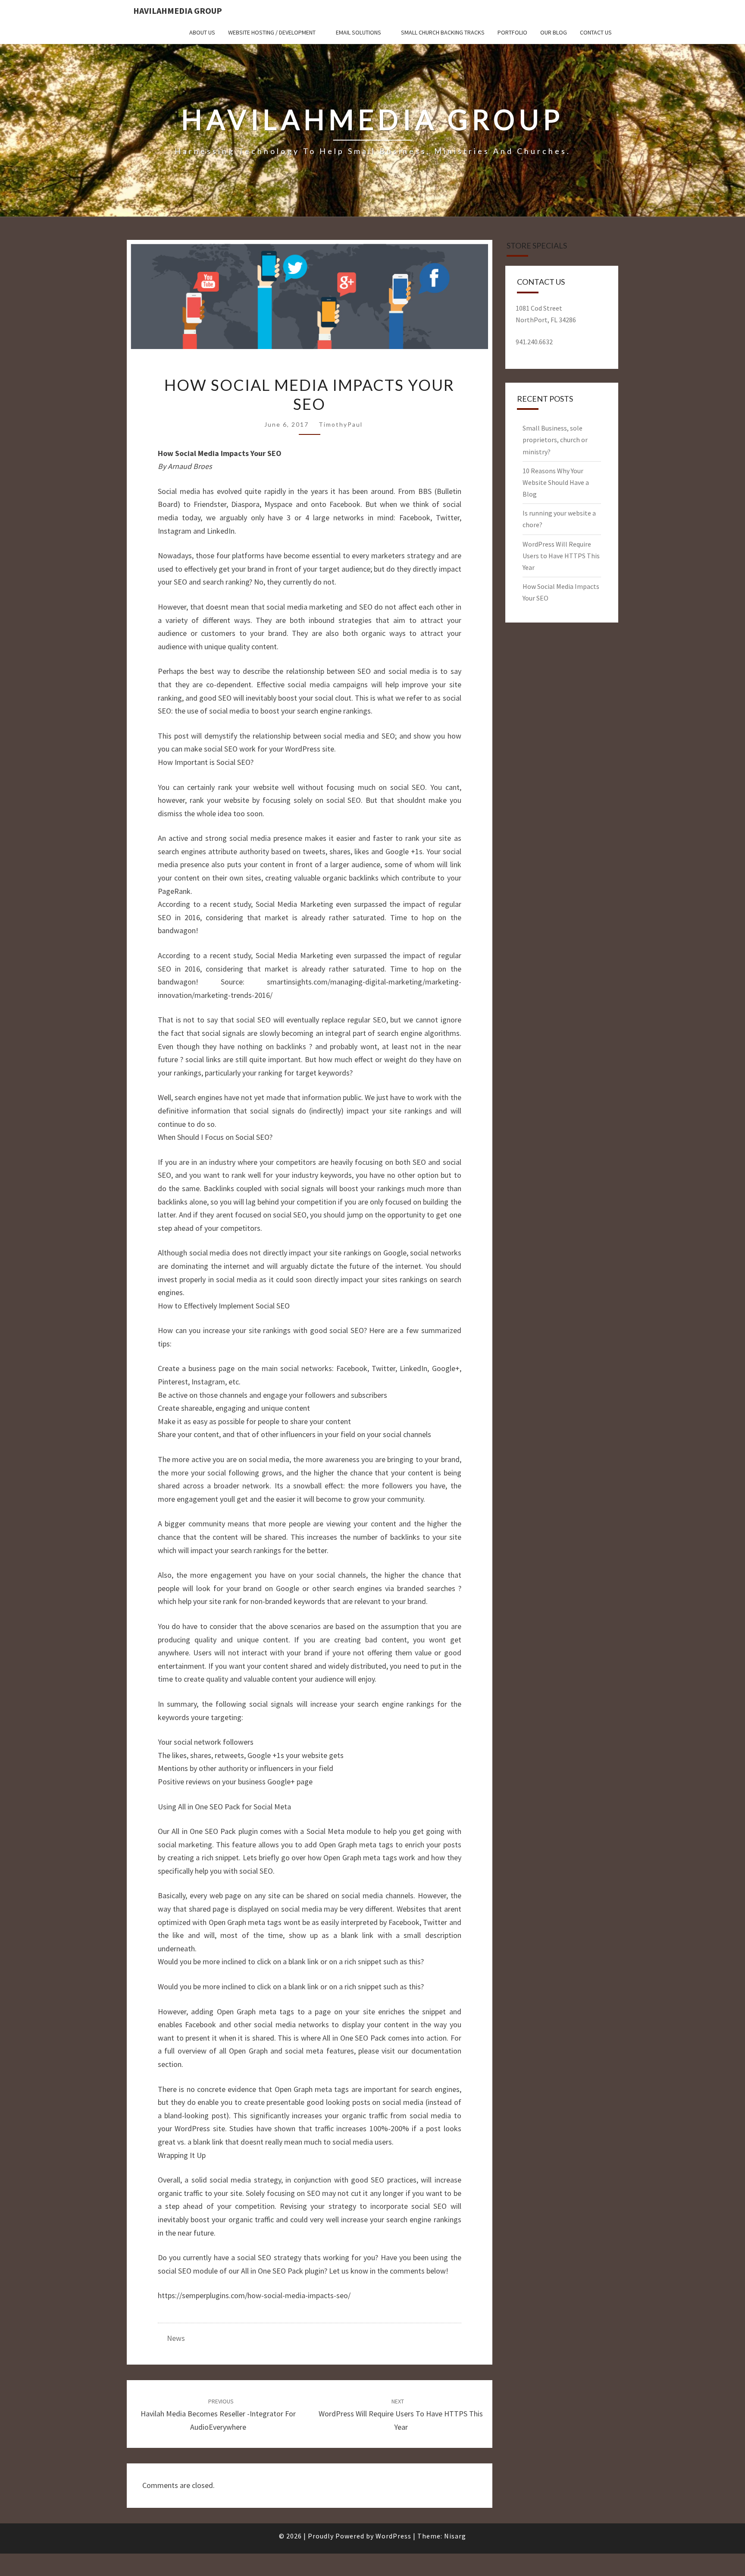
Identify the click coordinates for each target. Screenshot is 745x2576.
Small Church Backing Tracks (443, 32)
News (176, 2338)
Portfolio (512, 32)
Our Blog (554, 32)
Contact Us (596, 32)
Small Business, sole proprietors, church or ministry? (555, 440)
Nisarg (455, 2536)
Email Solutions (358, 32)
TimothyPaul (341, 424)
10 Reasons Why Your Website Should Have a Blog (556, 482)
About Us (202, 32)
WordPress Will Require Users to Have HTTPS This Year (401, 2415)
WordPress (393, 2536)
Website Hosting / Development (272, 32)
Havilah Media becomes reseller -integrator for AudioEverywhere (218, 2415)
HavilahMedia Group (178, 11)
